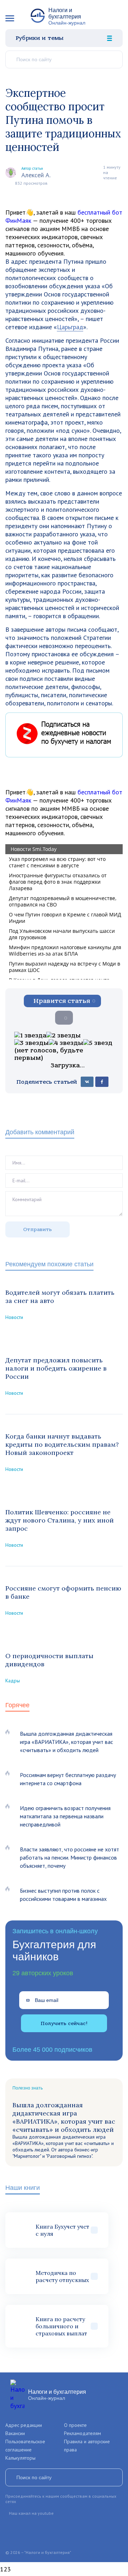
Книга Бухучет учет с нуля (62, 2230)
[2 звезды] (63, 1035)
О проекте (75, 2425)
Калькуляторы (20, 2458)
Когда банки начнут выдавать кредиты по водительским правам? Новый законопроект (62, 1444)
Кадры (13, 1681)
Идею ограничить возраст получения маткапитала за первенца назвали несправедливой (65, 1816)
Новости (14, 1317)
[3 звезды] (31, 1043)
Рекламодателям (82, 2433)
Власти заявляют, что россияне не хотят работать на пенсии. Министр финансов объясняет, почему (70, 1857)
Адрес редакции (24, 2425)
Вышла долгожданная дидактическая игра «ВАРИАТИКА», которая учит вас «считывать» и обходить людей (66, 1742)
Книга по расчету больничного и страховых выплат (61, 2326)
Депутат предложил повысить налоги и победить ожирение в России (56, 1368)
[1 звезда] (30, 1035)
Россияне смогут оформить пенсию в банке (63, 1592)
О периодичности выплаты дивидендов (49, 1660)
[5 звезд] (98, 1043)
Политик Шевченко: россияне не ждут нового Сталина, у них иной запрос (60, 1520)
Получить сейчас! (64, 2023)
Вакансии (15, 2433)
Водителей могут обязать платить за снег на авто (60, 1297)
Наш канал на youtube (31, 2513)
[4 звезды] (66, 1043)
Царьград (70, 327)
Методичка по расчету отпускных (62, 2276)
